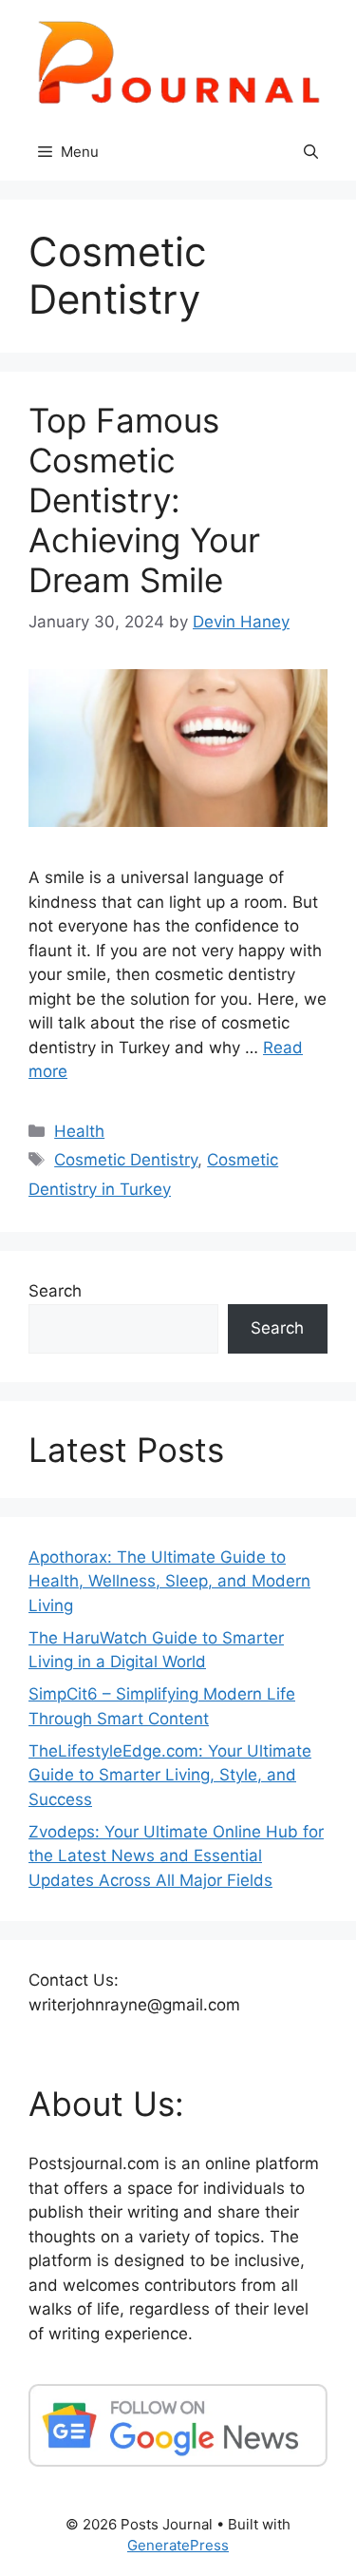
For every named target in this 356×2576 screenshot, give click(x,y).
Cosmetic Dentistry (126, 1160)
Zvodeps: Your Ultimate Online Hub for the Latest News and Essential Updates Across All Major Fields (176, 1856)
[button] (311, 152)
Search (55, 1291)
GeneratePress (178, 2545)
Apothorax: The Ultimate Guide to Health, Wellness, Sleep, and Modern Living (169, 1581)
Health (79, 1131)
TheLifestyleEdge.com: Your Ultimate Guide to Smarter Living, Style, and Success (170, 1775)
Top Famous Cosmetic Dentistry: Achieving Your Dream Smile (144, 500)
